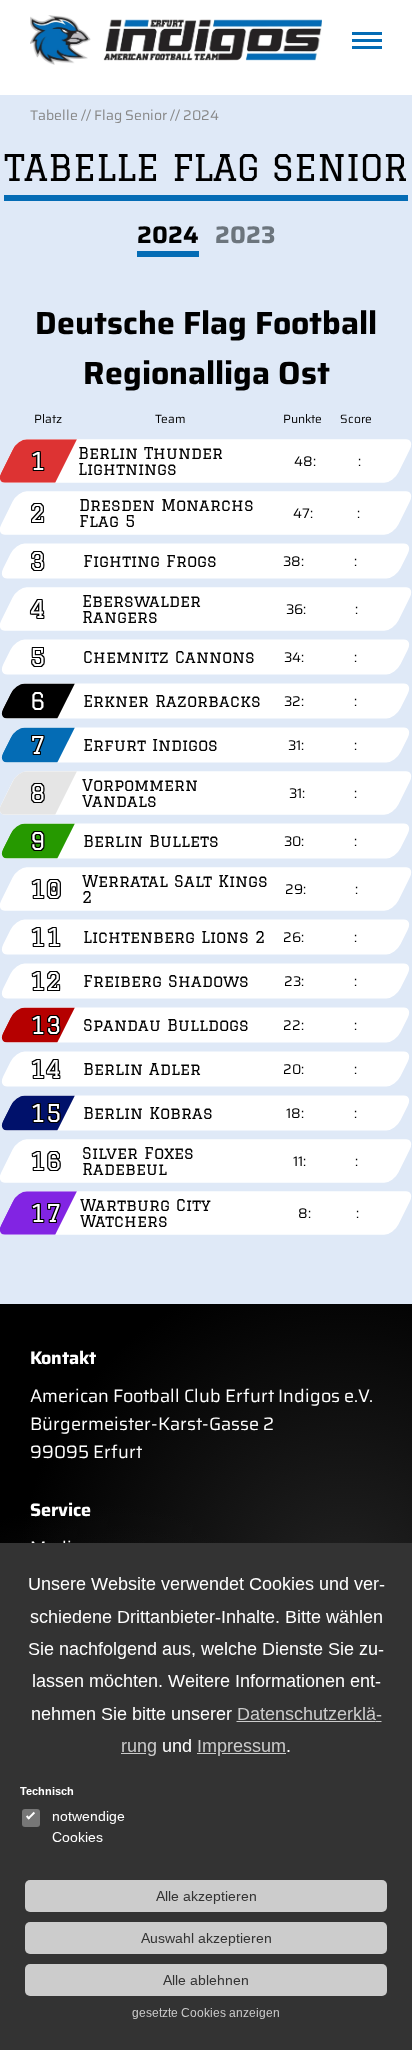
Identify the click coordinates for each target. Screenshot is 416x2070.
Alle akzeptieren (206, 1896)
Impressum (241, 1746)
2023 (245, 235)
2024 (168, 235)
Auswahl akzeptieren (206, 1938)
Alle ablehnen (206, 1980)
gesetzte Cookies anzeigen (206, 2013)
